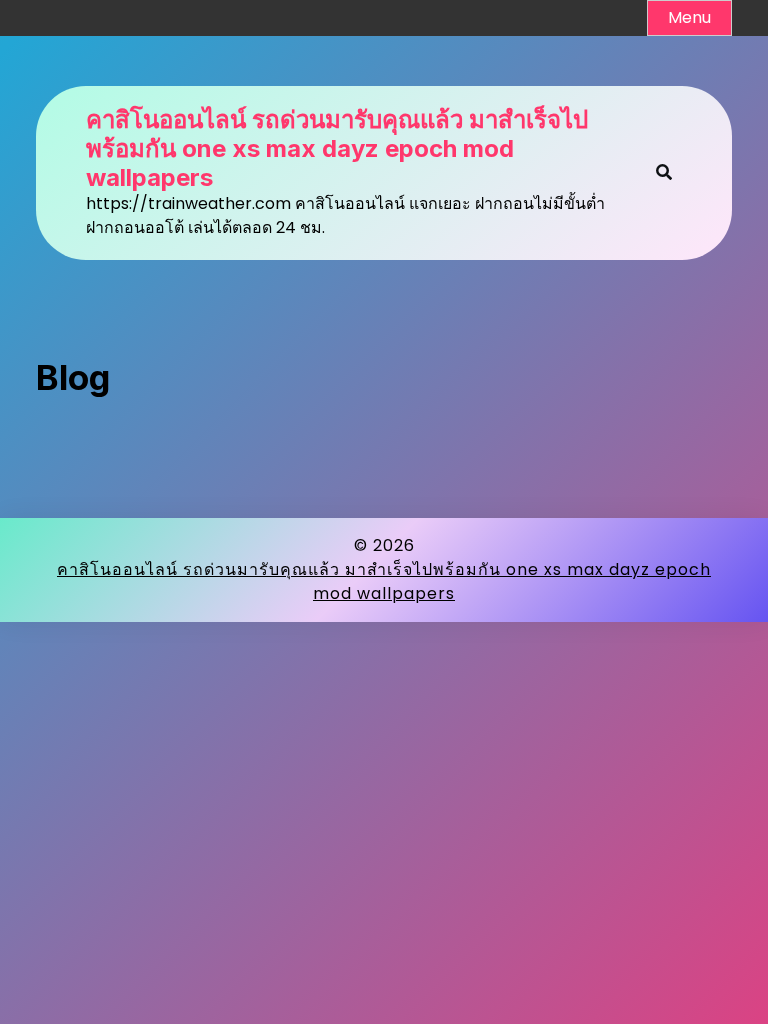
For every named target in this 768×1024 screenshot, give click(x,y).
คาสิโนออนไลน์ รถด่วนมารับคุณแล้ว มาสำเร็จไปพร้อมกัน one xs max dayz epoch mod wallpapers (337, 149)
